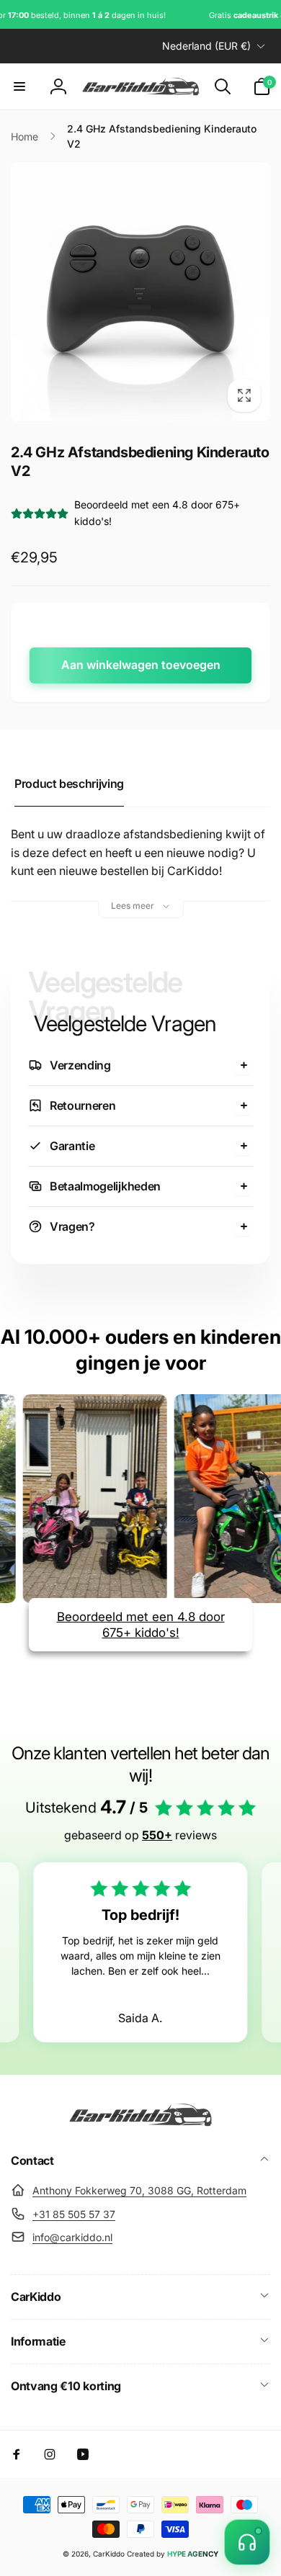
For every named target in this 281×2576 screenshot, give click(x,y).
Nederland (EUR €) (206, 46)
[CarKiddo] (140, 2122)
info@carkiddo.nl (72, 2237)
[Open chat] (247, 2542)
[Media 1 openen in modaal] (140, 292)
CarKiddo (109, 2554)
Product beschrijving (69, 784)
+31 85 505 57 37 (74, 2214)
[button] (19, 86)
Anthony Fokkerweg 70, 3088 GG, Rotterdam (139, 2190)
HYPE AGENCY (193, 2554)
